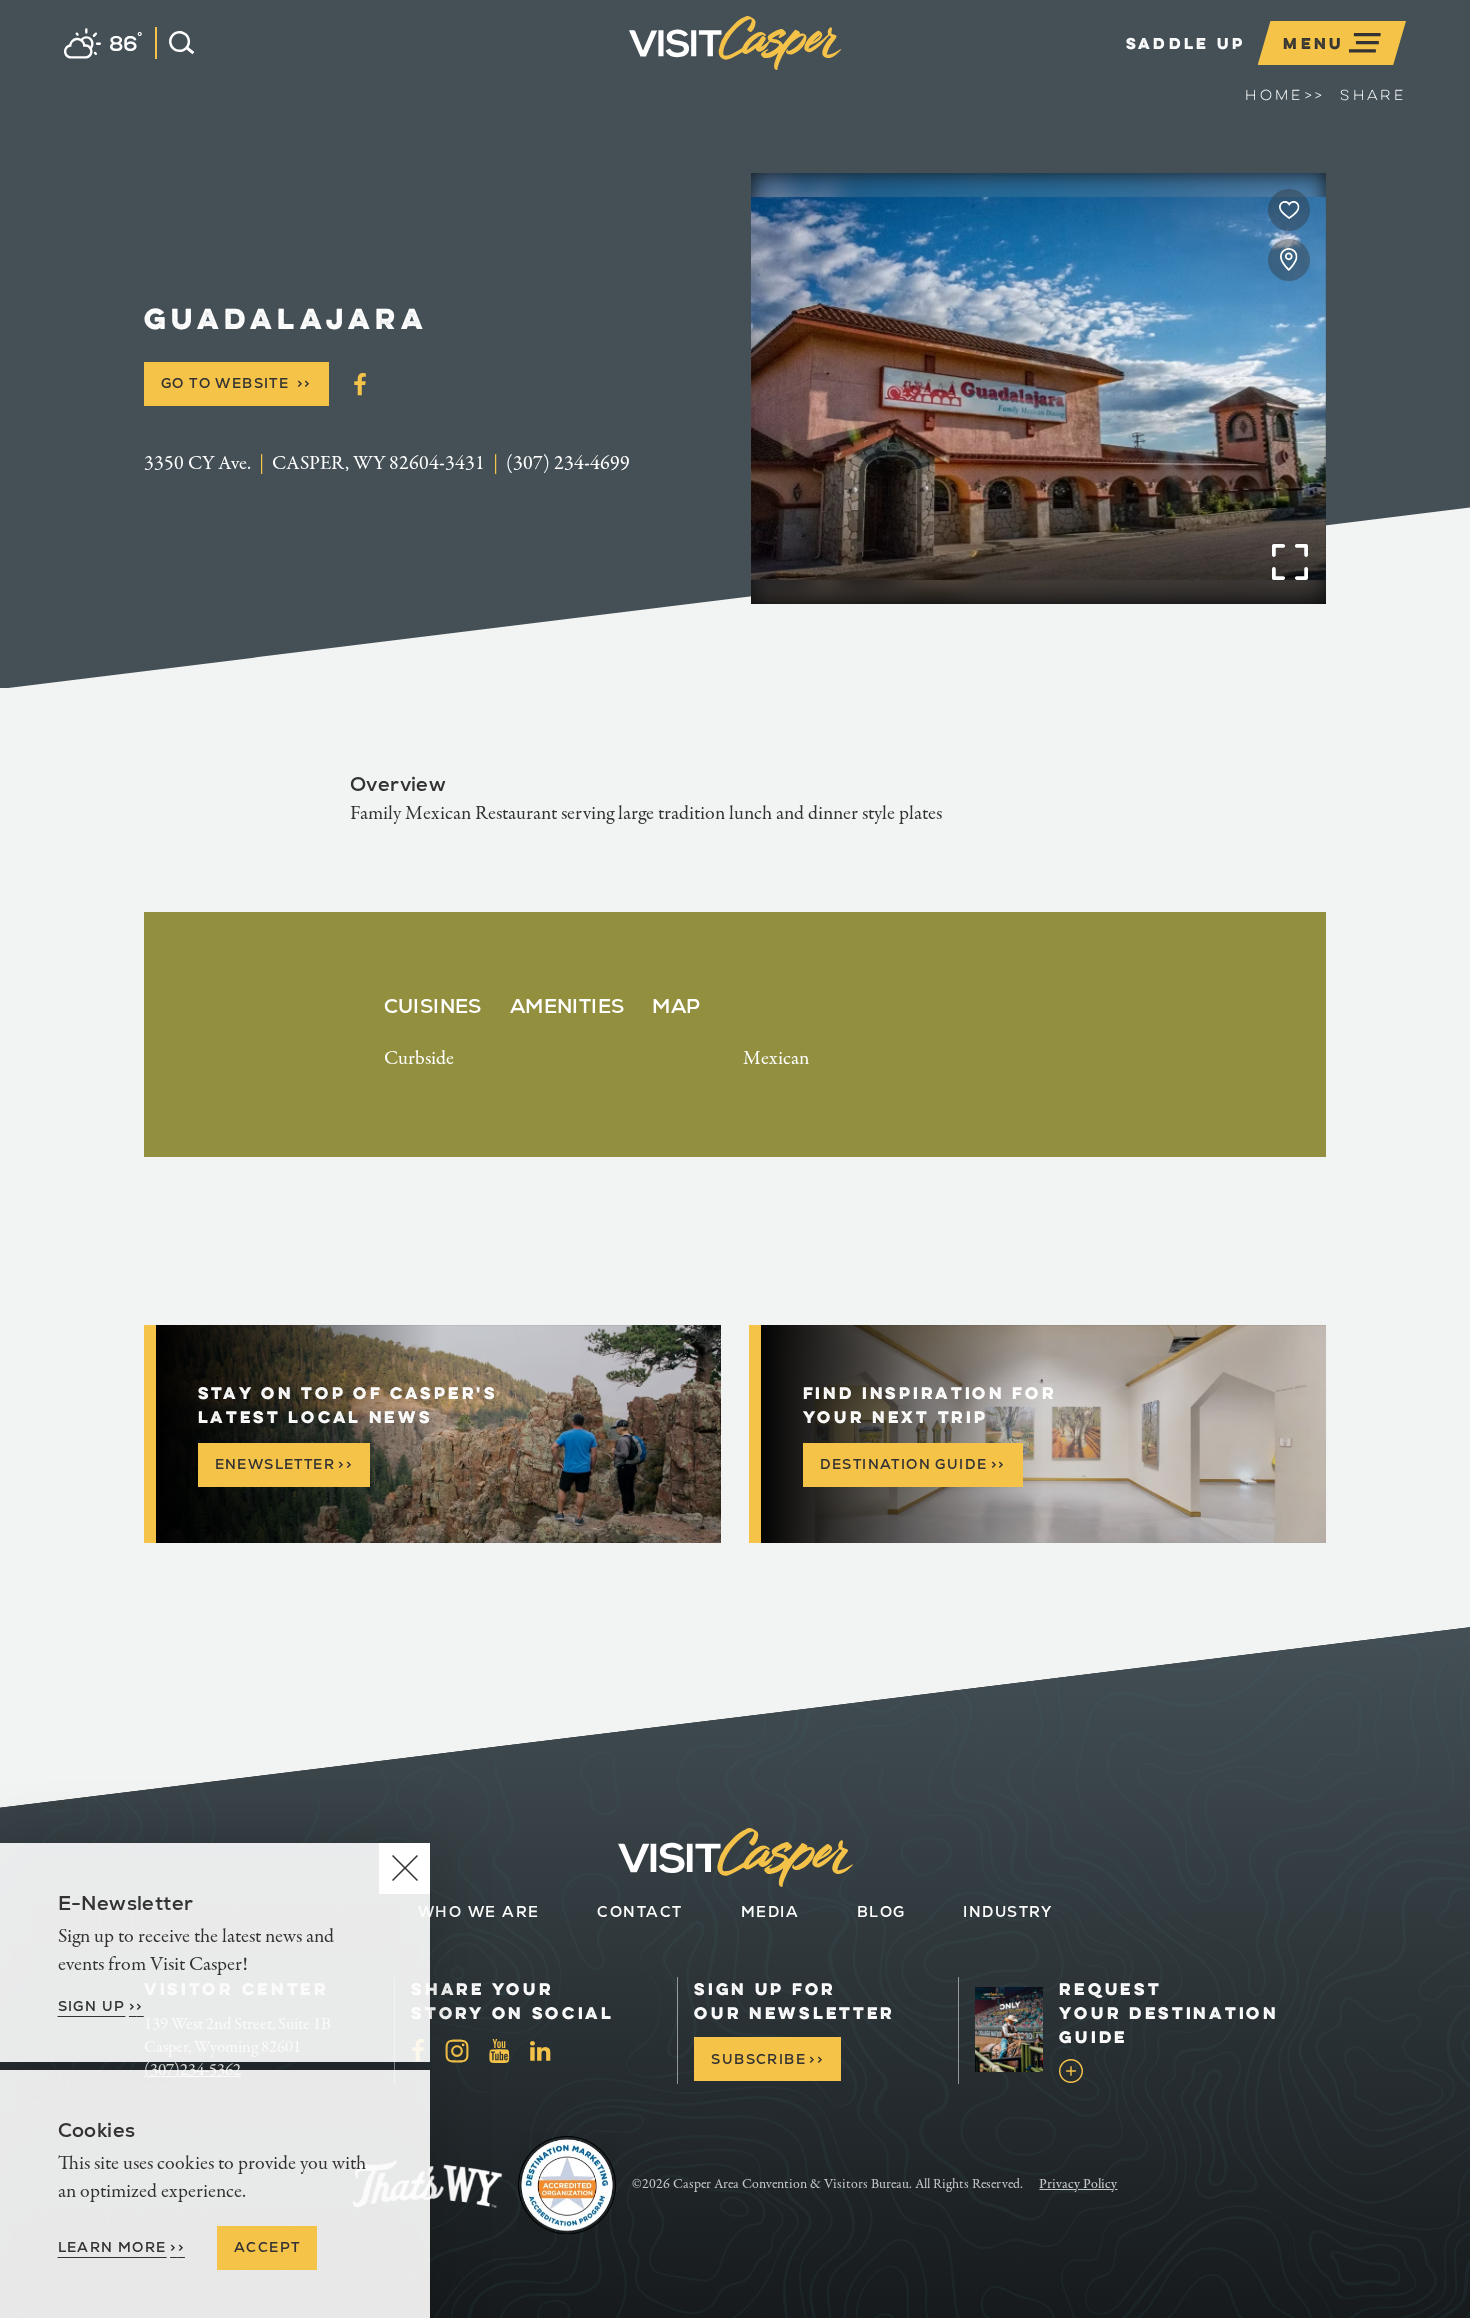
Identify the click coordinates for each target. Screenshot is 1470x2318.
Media (770, 1911)
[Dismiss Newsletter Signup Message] (404, 1868)
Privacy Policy (1078, 2184)
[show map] (1289, 260)
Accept (267, 2247)
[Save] (1289, 210)
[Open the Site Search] (174, 43)
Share (1373, 95)
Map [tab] (676, 1006)
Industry (1007, 1911)
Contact (640, 1911)
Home (1284, 95)
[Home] (841, 74)
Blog (881, 1911)
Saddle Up (1186, 43)
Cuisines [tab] (433, 1006)
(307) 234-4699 (568, 463)
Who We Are (479, 1911)
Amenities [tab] (567, 1006)
